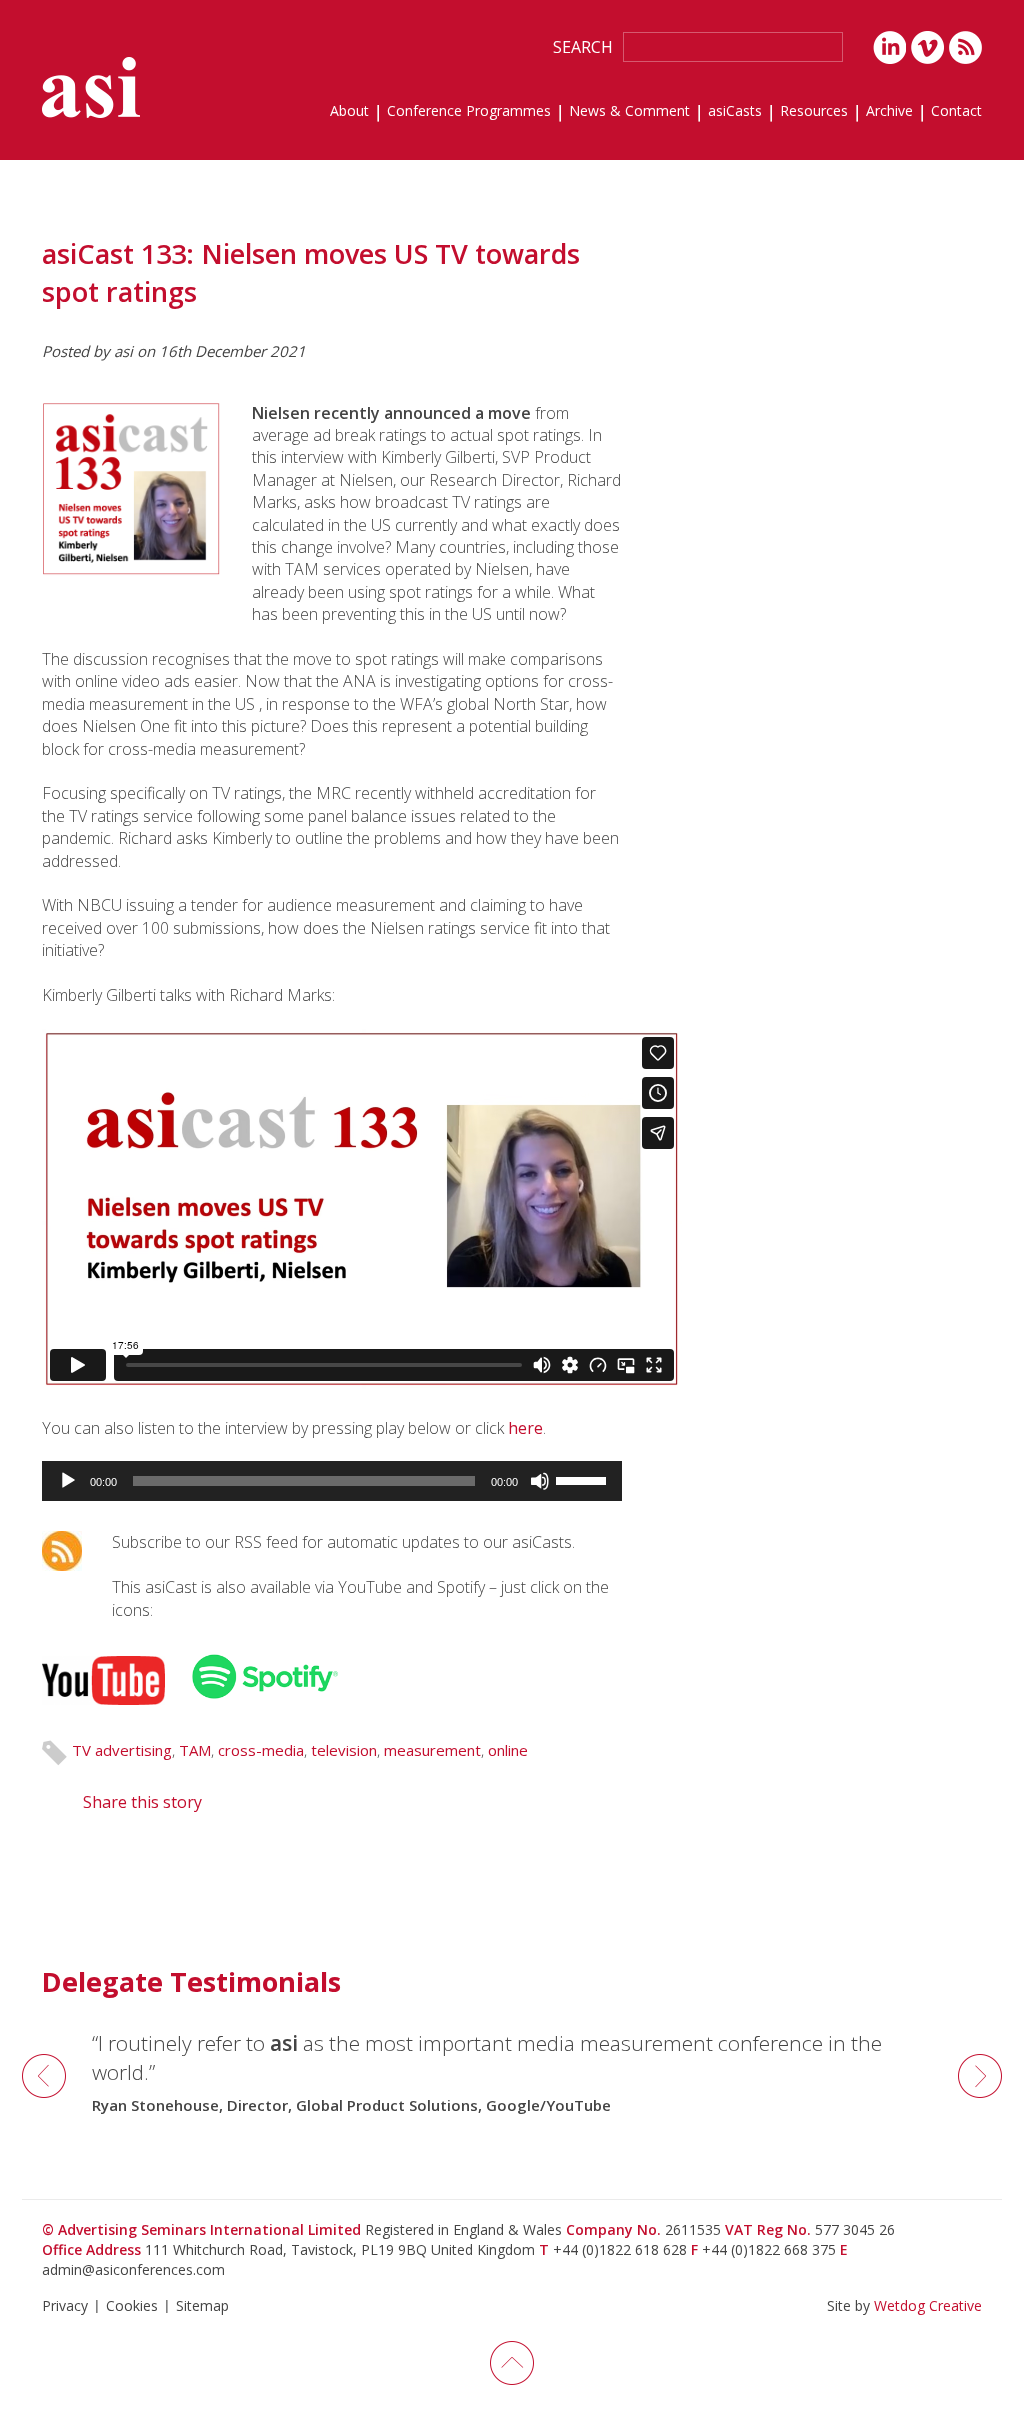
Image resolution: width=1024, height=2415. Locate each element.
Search (583, 47)
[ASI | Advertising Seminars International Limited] (91, 87)
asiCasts (735, 112)
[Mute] (540, 1481)
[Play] (68, 1481)
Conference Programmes (469, 112)
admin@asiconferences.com (133, 2269)
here (525, 1428)
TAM (195, 1750)
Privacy (65, 2305)
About (349, 112)
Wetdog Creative (928, 2305)
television (344, 1750)
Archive (889, 112)
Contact (956, 112)
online (508, 1750)
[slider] (584, 1479)
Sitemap (202, 2305)
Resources (814, 112)
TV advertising (122, 1750)
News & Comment (629, 112)
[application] (332, 1481)
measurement (432, 1750)
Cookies (132, 2305)
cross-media (261, 1750)
